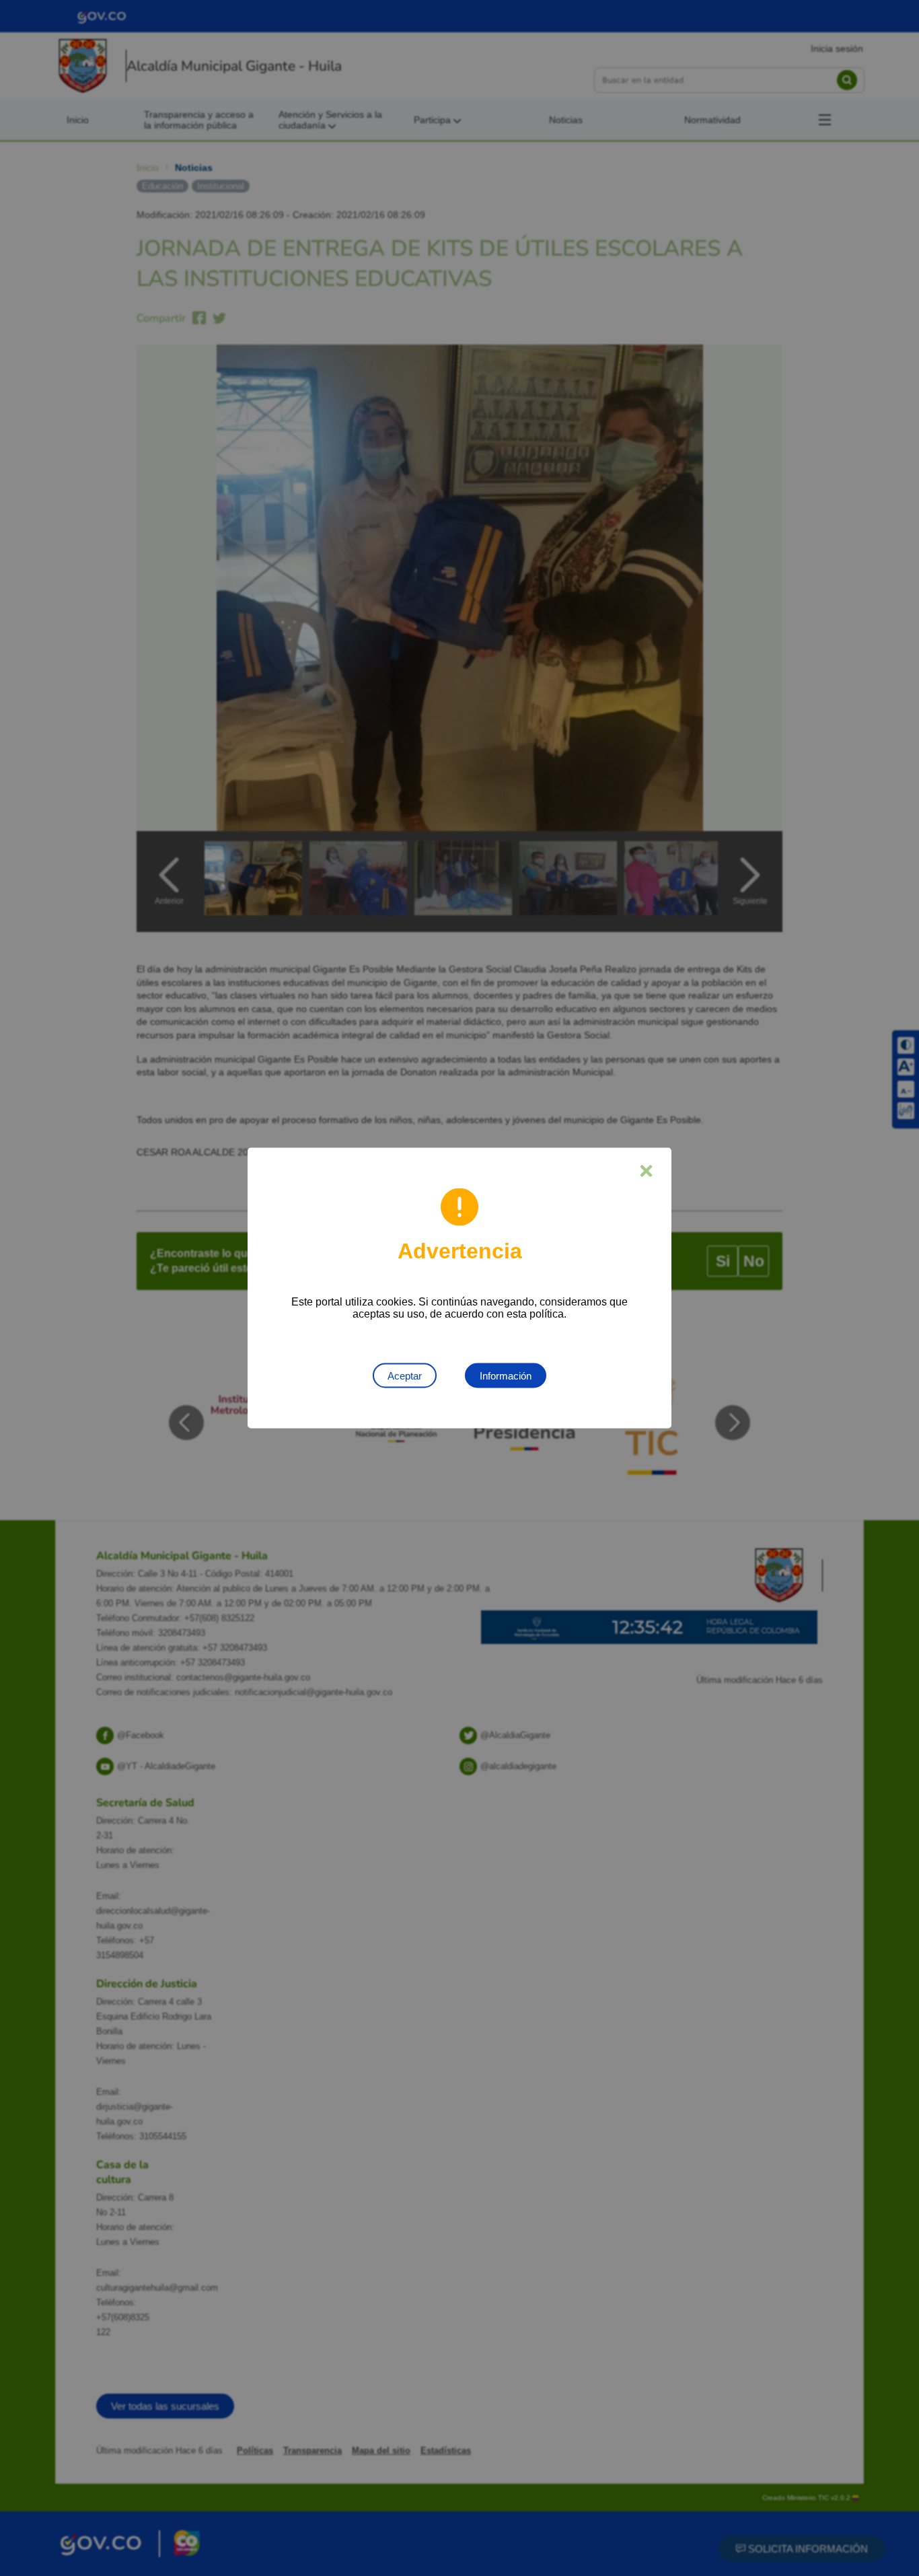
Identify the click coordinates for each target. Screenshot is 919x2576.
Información (506, 1376)
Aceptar (405, 1376)
